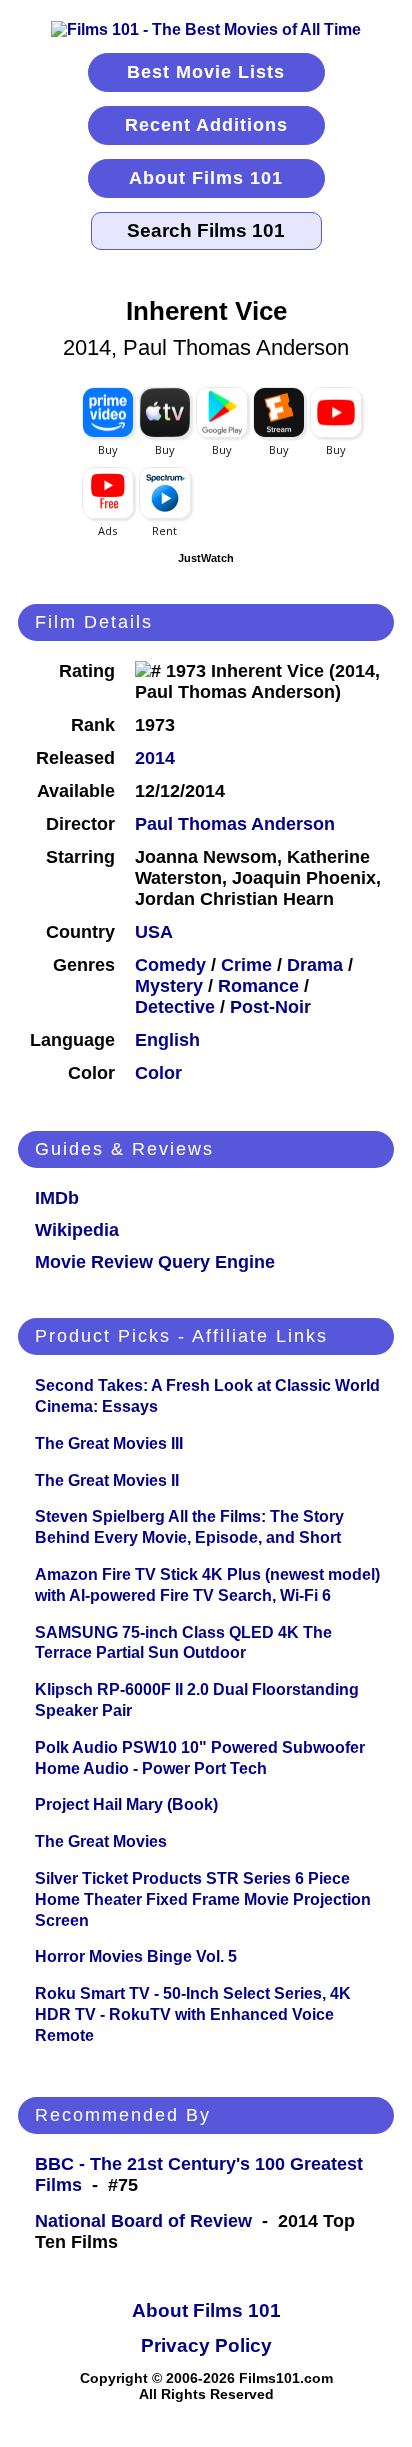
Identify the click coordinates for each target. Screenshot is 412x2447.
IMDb (57, 1198)
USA (154, 932)
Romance (258, 986)
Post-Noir (270, 1007)
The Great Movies (101, 1841)
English (167, 1040)
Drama (315, 965)
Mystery (169, 986)
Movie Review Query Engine (155, 1262)
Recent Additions (206, 125)
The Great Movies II (107, 1480)
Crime (246, 965)
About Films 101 (206, 178)
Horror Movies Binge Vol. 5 (136, 1956)
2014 (155, 758)
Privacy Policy (206, 2345)
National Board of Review (143, 2221)
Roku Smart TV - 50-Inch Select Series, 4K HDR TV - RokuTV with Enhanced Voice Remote (193, 2014)
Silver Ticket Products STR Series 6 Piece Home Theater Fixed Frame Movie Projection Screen (203, 1899)
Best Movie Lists (206, 72)
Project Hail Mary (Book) (126, 1804)
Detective (175, 1007)
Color (158, 1073)
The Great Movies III (109, 1443)
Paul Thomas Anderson (235, 824)
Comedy (170, 965)
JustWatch (206, 558)
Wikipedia (77, 1230)
